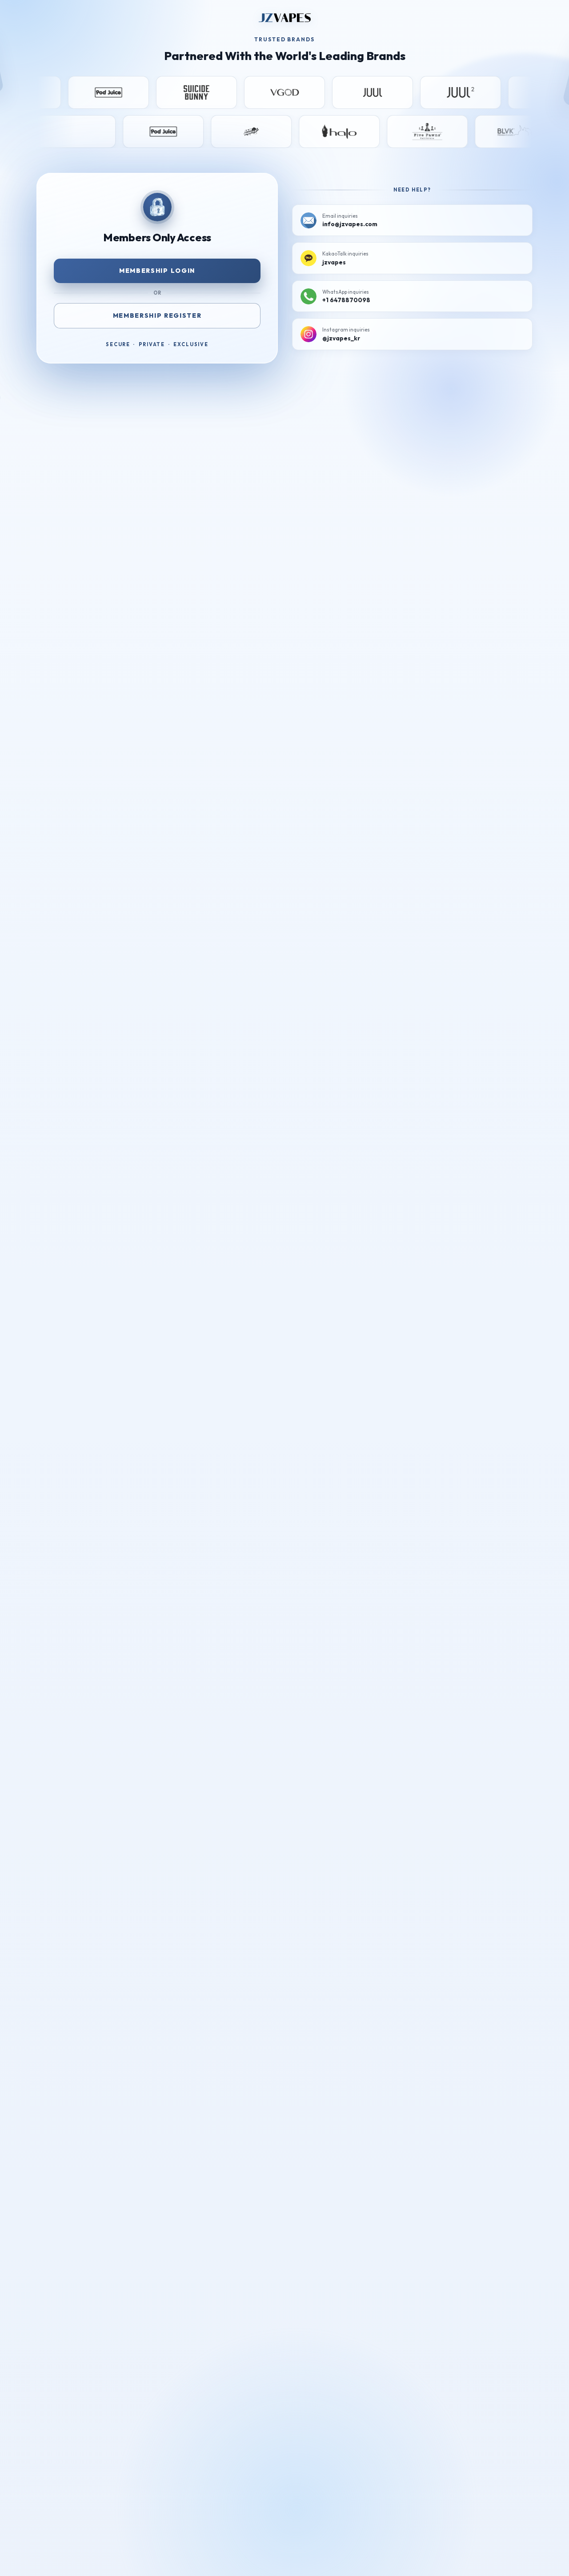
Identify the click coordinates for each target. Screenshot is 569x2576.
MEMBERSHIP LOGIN (157, 271)
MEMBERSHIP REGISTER (157, 316)
